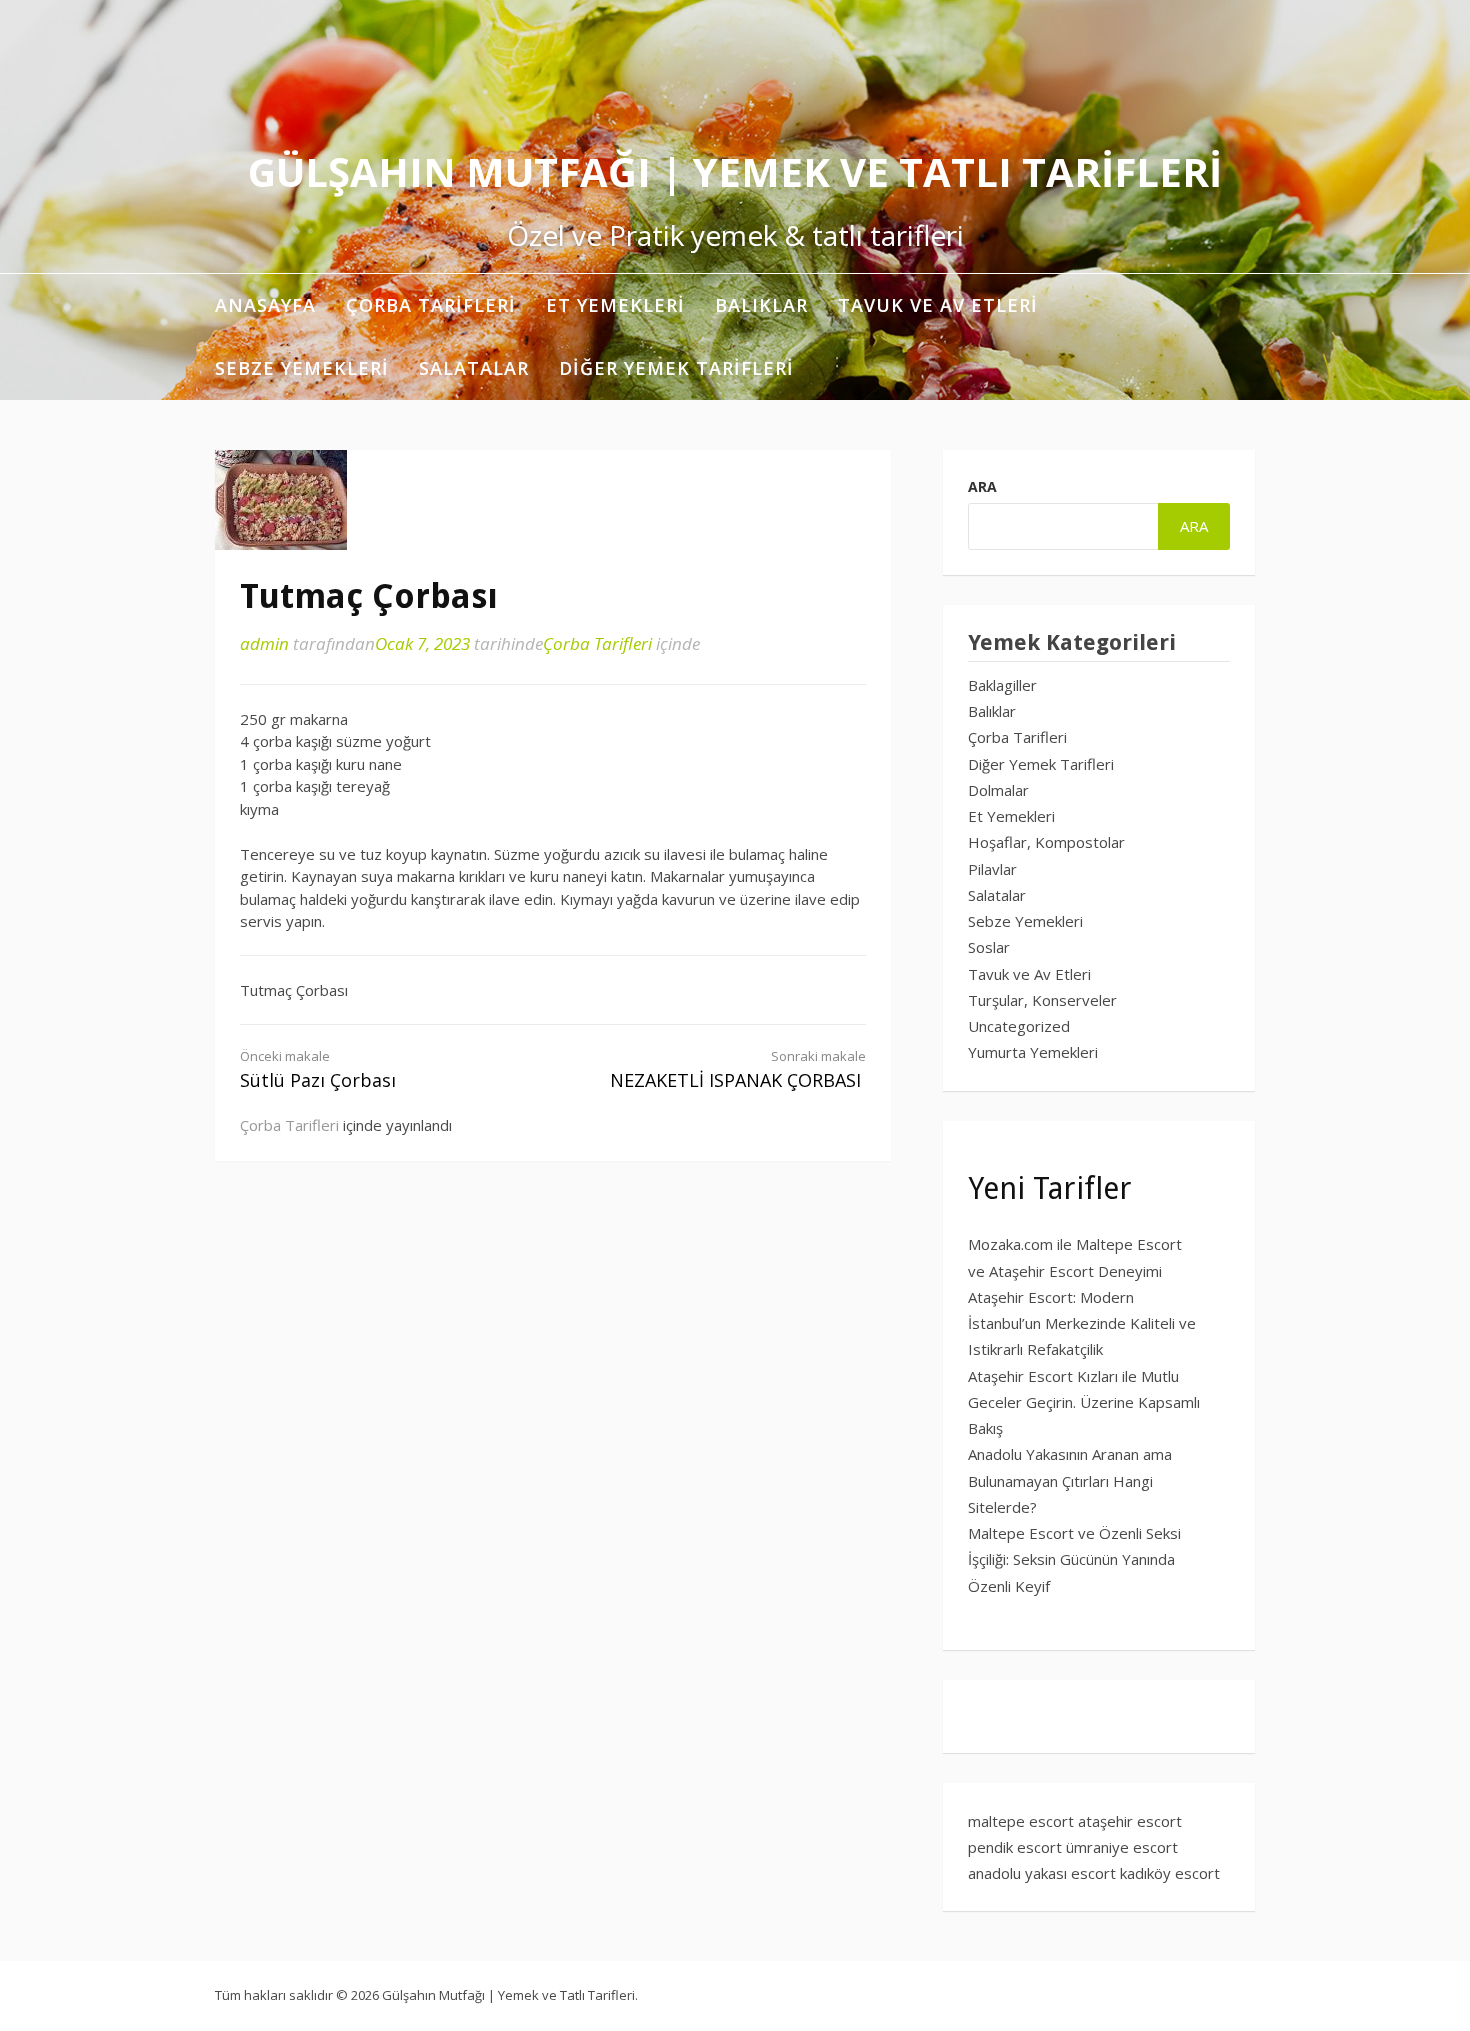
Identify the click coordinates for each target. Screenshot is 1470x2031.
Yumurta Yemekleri (1033, 1052)
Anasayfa (265, 305)
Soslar (989, 947)
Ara (982, 486)
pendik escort (1015, 1847)
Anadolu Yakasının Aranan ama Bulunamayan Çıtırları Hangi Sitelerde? (1070, 1480)
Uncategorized (1019, 1026)
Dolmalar (998, 790)
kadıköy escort (1170, 1873)
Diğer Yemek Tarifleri (676, 368)
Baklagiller (1002, 685)
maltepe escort (1021, 1821)
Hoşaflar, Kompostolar (1046, 842)
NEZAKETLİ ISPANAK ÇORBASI (738, 1069)
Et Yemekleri (615, 305)
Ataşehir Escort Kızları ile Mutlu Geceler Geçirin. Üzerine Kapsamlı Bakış (1084, 1402)
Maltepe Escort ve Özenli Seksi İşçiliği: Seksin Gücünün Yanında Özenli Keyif (1074, 1559)
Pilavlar (992, 869)
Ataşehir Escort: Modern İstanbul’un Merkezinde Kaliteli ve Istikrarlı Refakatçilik (1082, 1323)
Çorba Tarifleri (431, 305)
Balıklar (761, 305)
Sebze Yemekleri (302, 368)
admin (264, 643)
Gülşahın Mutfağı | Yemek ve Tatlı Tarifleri (735, 171)
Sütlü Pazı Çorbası (318, 1069)
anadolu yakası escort (1042, 1873)
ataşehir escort (1130, 1821)
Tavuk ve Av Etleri (938, 305)
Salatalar (474, 368)
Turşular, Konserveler (1042, 1000)
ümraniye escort (1122, 1847)
